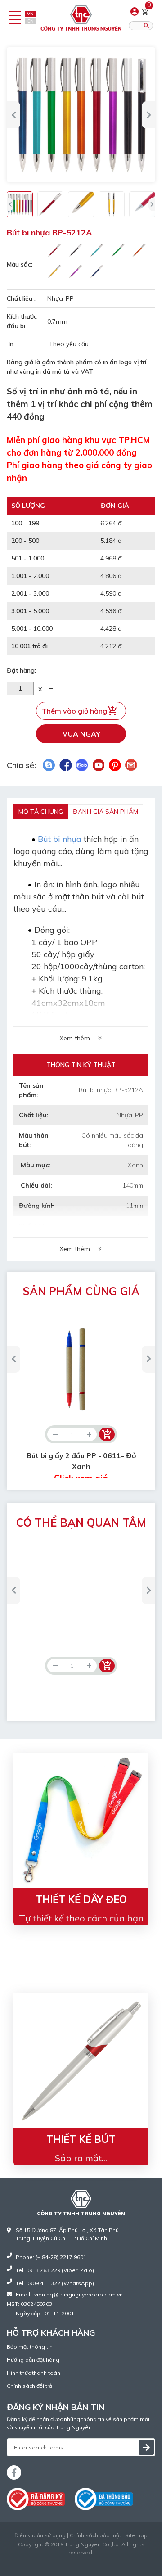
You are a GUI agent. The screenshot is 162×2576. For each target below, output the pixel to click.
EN (31, 21)
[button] (13, 115)
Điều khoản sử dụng (40, 2535)
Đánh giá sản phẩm (106, 812)
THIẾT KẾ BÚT (81, 2139)
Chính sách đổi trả (29, 2386)
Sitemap (136, 2535)
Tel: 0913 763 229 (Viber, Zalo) (55, 2270)
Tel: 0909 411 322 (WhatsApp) (55, 2283)
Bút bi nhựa (60, 839)
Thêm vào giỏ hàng (74, 711)
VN (30, 14)
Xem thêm (75, 1038)
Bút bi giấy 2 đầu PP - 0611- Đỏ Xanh (81, 1467)
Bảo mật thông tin (30, 2347)
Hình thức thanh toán (34, 2373)
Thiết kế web (62, 2560)
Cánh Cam (103, 2560)
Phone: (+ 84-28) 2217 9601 (51, 2257)
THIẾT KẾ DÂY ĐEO (81, 1899)
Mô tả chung (41, 812)
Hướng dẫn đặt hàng (33, 2360)
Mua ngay (81, 734)
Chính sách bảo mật (95, 2535)
